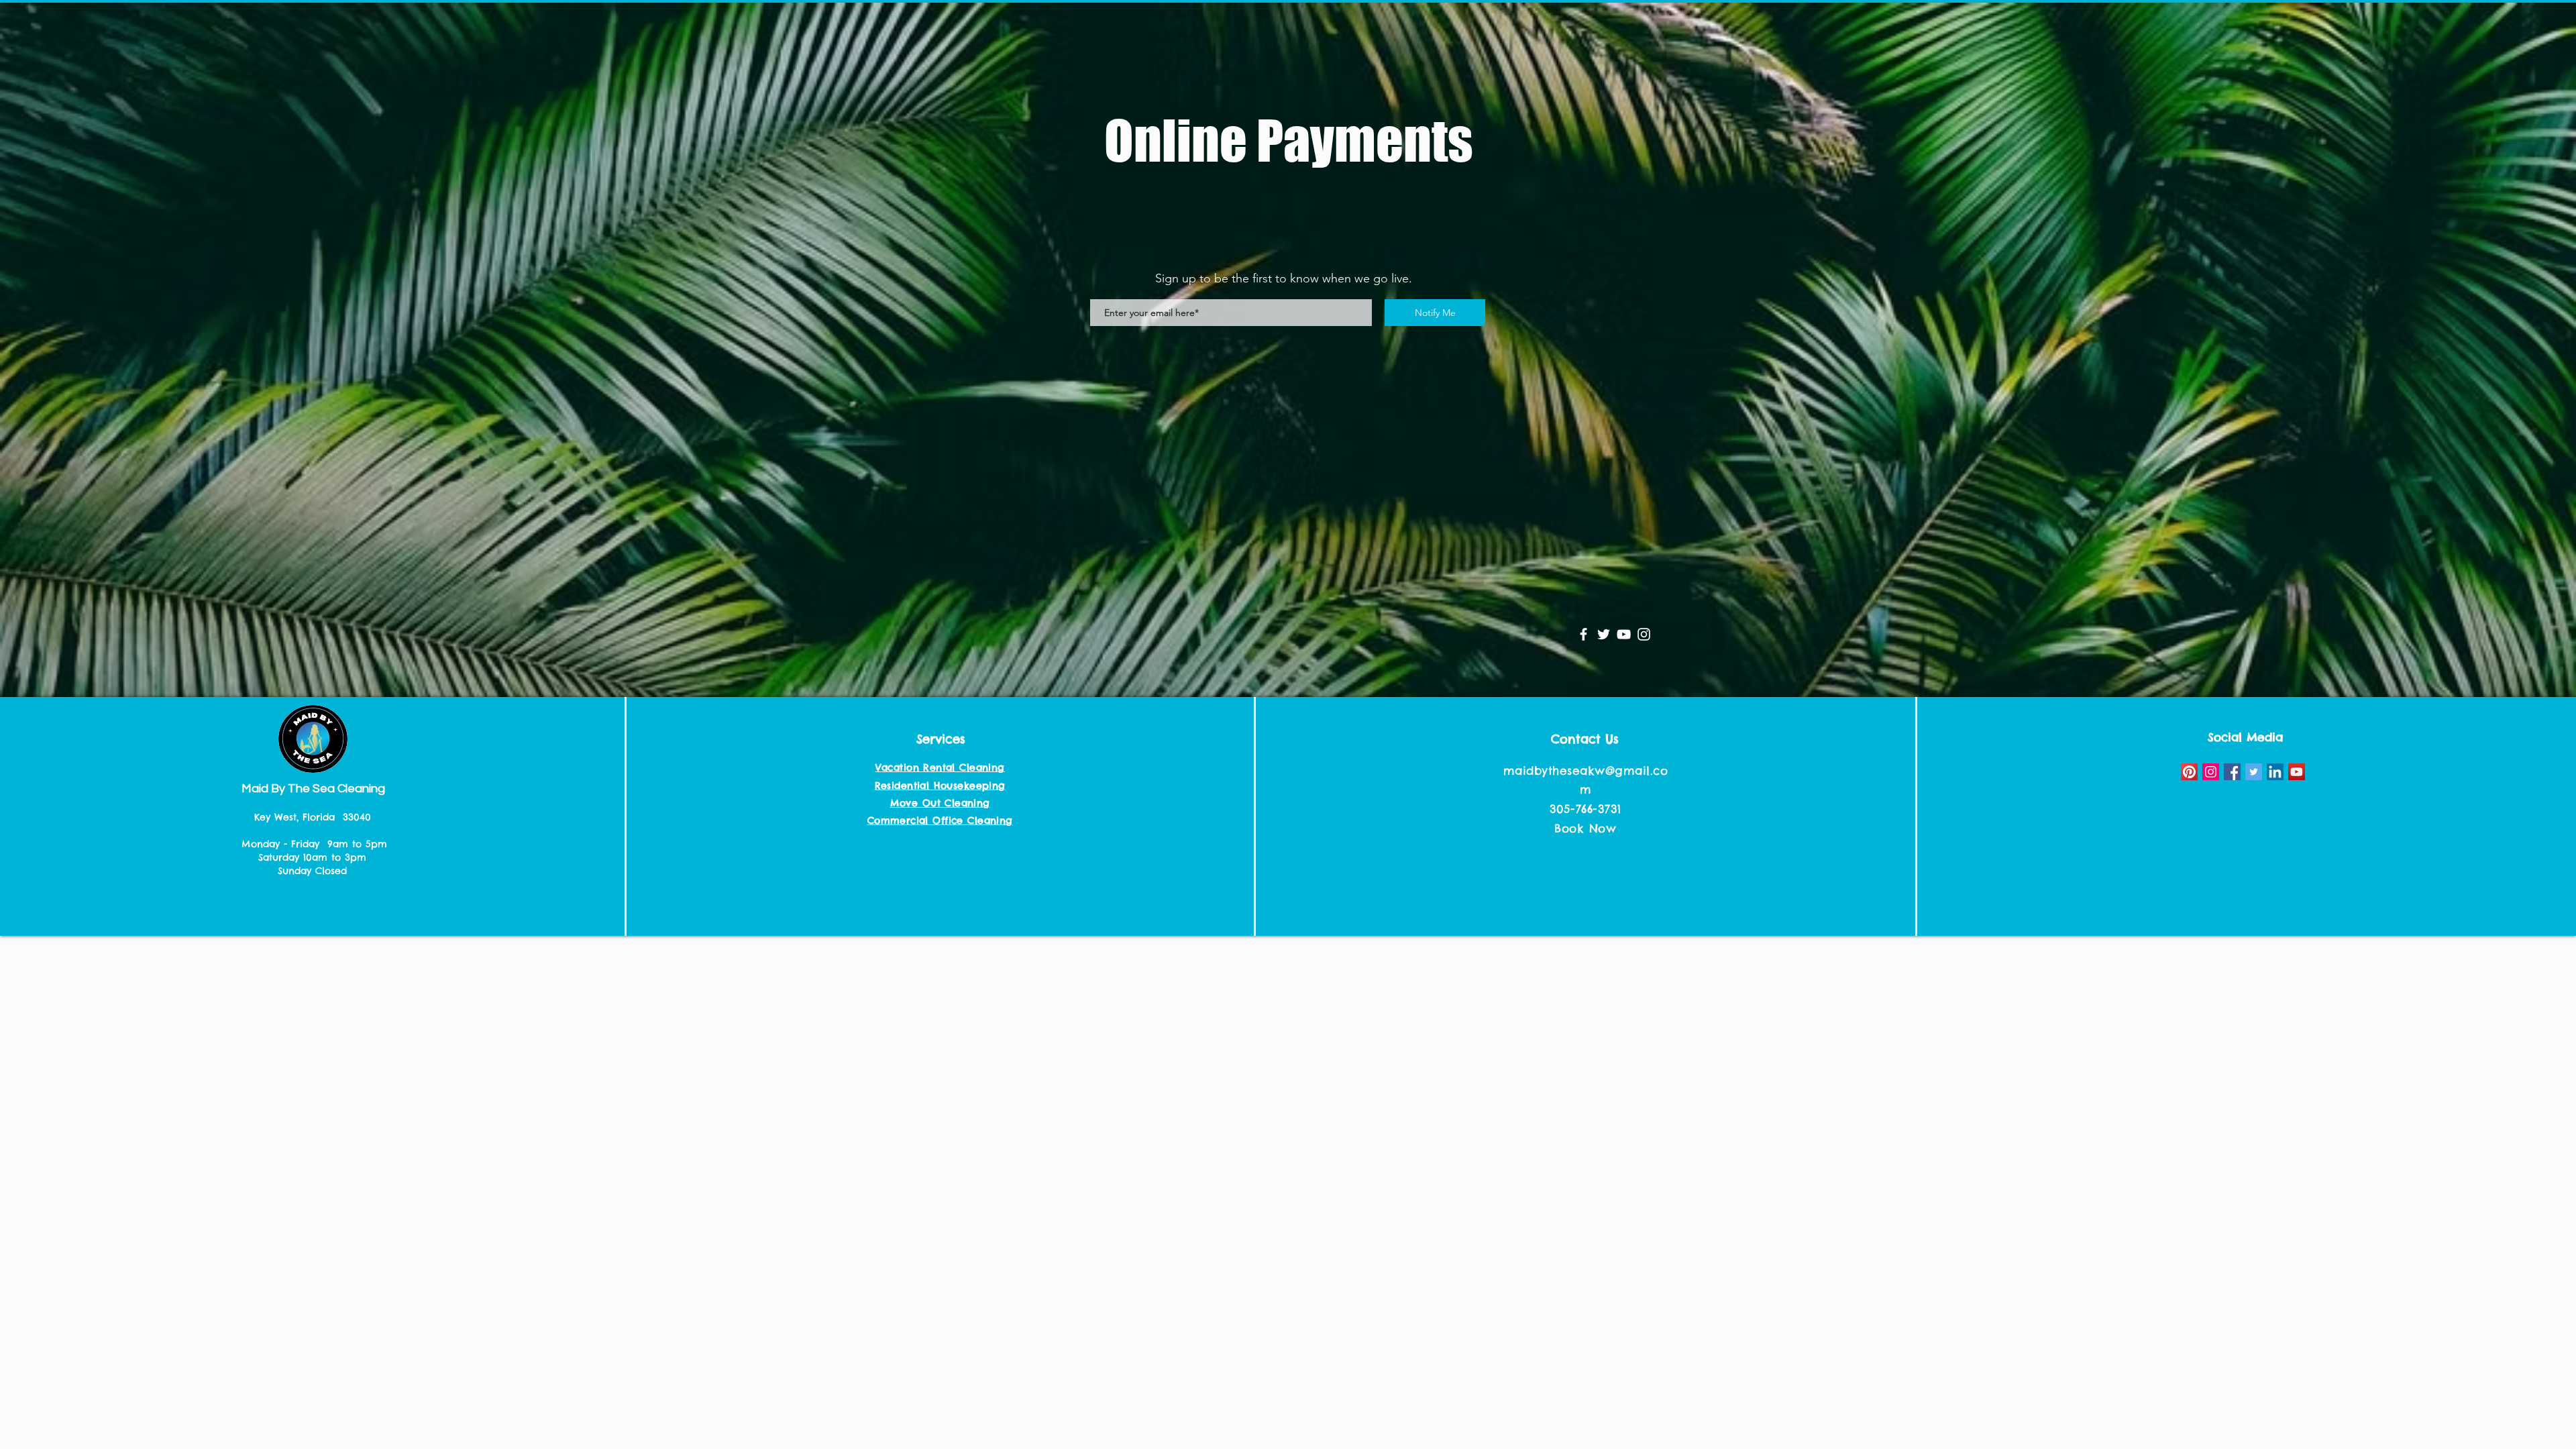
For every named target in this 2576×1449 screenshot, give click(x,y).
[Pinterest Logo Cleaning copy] (2189, 772)
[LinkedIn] (2275, 772)
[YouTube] (1624, 634)
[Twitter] (1604, 634)
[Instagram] (1644, 634)
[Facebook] (1584, 634)
